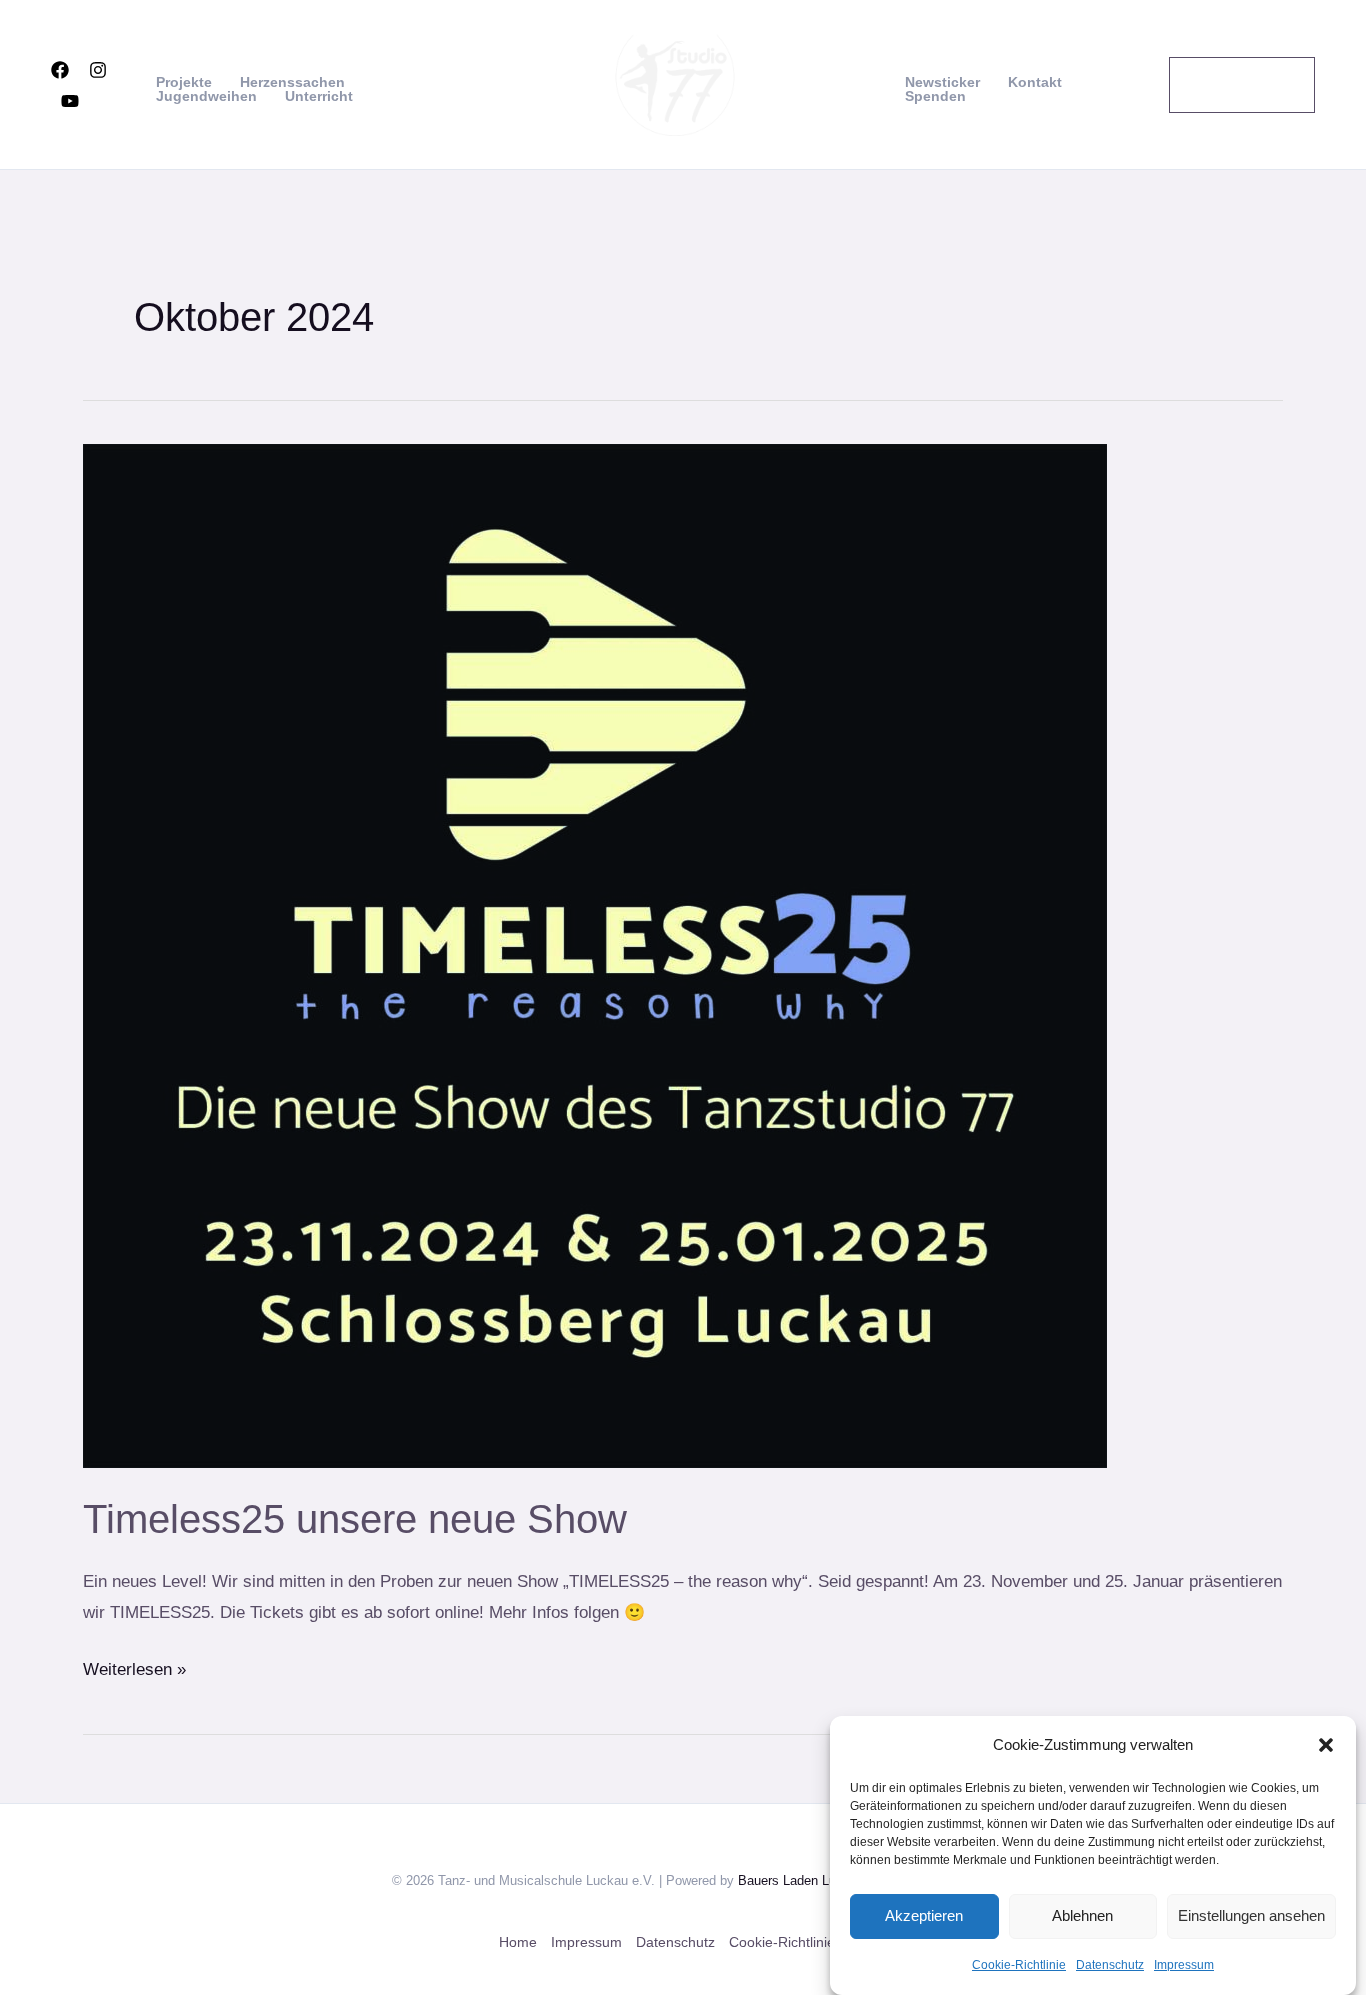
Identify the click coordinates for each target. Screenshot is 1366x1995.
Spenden (935, 96)
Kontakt (1035, 82)
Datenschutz (1110, 1965)
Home (518, 1942)
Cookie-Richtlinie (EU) (798, 1942)
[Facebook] (60, 70)
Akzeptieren (924, 1915)
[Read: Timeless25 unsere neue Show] (595, 954)
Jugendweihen (206, 96)
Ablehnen (1082, 1915)
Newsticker (942, 82)
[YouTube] (70, 101)
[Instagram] (98, 70)
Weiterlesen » (134, 1666)
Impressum (1184, 1965)
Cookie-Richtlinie (1019, 1965)
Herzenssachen (292, 82)
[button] (1326, 1745)
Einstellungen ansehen (1251, 1915)
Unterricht (319, 96)
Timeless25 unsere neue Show (355, 1519)
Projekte (184, 82)
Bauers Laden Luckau (801, 1879)
